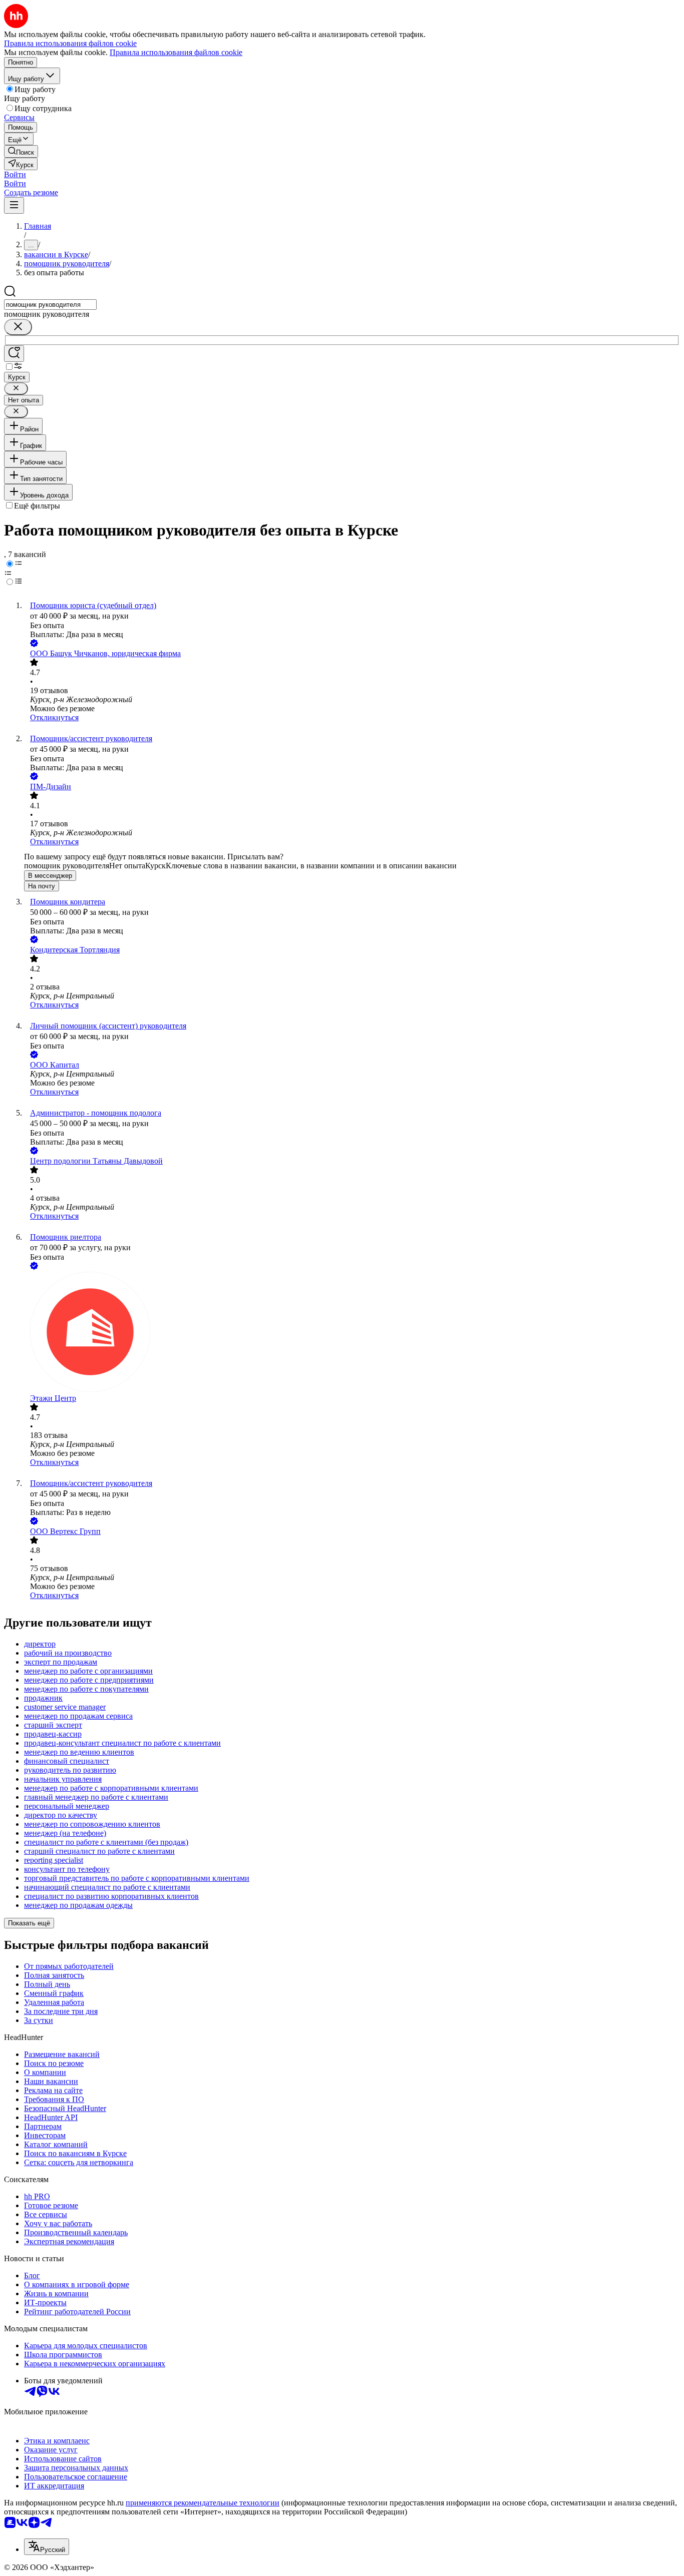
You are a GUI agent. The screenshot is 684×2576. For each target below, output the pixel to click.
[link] (21, 151)
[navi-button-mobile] (14, 205)
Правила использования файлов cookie (176, 52)
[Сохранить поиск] (14, 354)
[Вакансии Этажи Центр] (352, 1333)
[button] (15, 174)
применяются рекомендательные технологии (203, 2503)
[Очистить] (18, 327)
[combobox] (50, 305)
